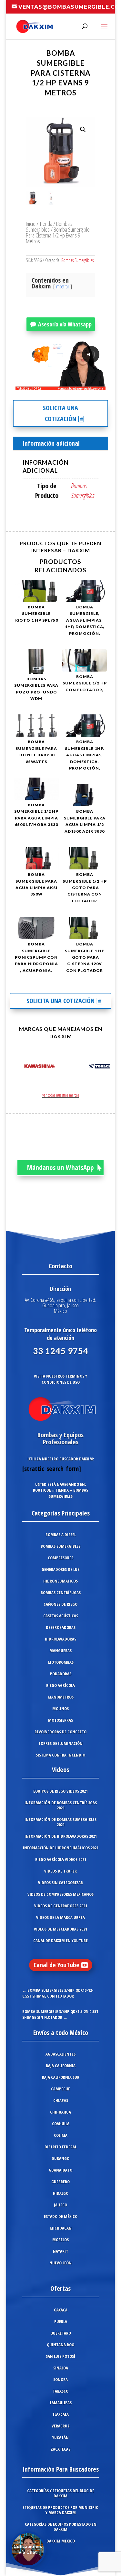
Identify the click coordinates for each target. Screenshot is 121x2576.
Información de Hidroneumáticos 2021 (61, 1848)
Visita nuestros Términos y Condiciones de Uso (60, 1379)
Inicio (31, 223)
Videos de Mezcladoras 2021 (60, 1929)
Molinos (60, 1709)
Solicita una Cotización (60, 413)
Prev (18, 1067)
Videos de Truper (60, 1871)
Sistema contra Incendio (60, 1755)
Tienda (46, 223)
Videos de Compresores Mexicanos (60, 1894)
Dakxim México (61, 2541)
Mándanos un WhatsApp (60, 1167)
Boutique (42, 1490)
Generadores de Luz (61, 1569)
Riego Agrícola (60, 1685)
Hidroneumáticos (60, 1581)
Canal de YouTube (56, 1965)
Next (103, 1067)
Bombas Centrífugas (61, 1593)
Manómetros (61, 1697)
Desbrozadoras (61, 1627)
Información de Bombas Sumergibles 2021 (60, 1822)
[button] (83, 130)
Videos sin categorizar (60, 1883)
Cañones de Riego (60, 1604)
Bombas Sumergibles (49, 226)
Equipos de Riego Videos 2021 (60, 1791)
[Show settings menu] (63, 385)
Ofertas (60, 2288)
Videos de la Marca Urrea (60, 1917)
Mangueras (60, 1651)
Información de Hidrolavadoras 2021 (61, 1836)
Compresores (60, 1558)
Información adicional (51, 443)
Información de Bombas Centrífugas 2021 (61, 1805)
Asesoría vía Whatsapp (65, 324)
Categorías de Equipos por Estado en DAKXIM (61, 2527)
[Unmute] (51, 385)
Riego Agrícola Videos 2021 (61, 1859)
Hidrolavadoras (60, 1639)
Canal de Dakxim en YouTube (60, 1941)
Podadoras (61, 1674)
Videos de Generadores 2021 (61, 1906)
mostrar (63, 286)
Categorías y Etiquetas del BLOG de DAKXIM (61, 2493)
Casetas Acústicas (61, 1616)
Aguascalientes (60, 2054)
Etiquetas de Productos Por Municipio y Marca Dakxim (60, 2510)
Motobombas (61, 1662)
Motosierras (60, 1720)
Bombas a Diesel (61, 1535)
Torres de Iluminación (60, 1743)
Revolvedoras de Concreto (60, 1732)
